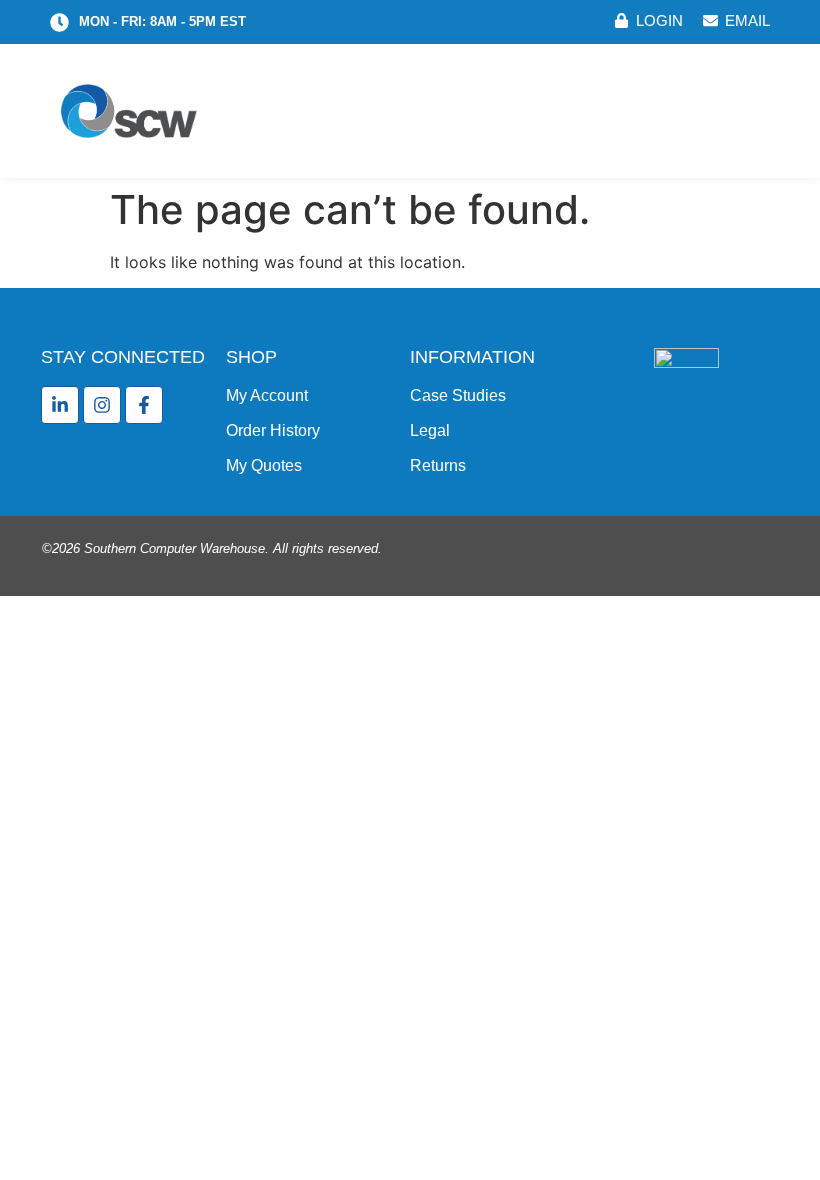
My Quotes (264, 465)
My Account (267, 395)
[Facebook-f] (144, 405)
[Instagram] (102, 405)
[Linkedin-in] (60, 405)
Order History (273, 430)
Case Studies (458, 395)
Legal (430, 430)
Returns (438, 465)
